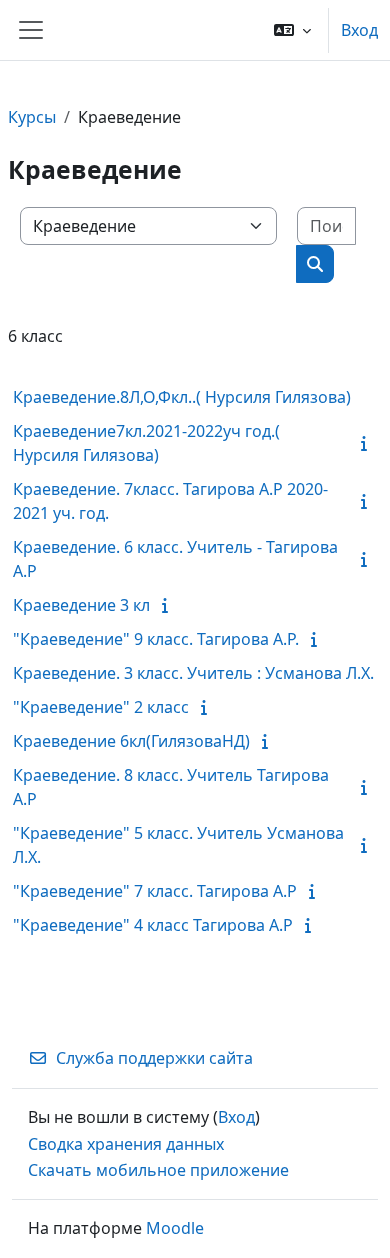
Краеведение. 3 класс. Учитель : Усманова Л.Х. (193, 673)
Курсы (32, 117)
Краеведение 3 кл (81, 605)
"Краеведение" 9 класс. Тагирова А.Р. (156, 639)
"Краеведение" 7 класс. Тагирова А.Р (155, 891)
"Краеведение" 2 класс (101, 707)
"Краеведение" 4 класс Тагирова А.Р (153, 925)
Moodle (175, 1228)
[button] (292, 30)
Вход (359, 30)
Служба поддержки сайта (154, 1058)
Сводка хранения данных (126, 1144)
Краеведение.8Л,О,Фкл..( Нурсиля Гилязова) (182, 397)
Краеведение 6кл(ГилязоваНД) (131, 741)
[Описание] (368, 443)
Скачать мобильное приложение (158, 1170)
